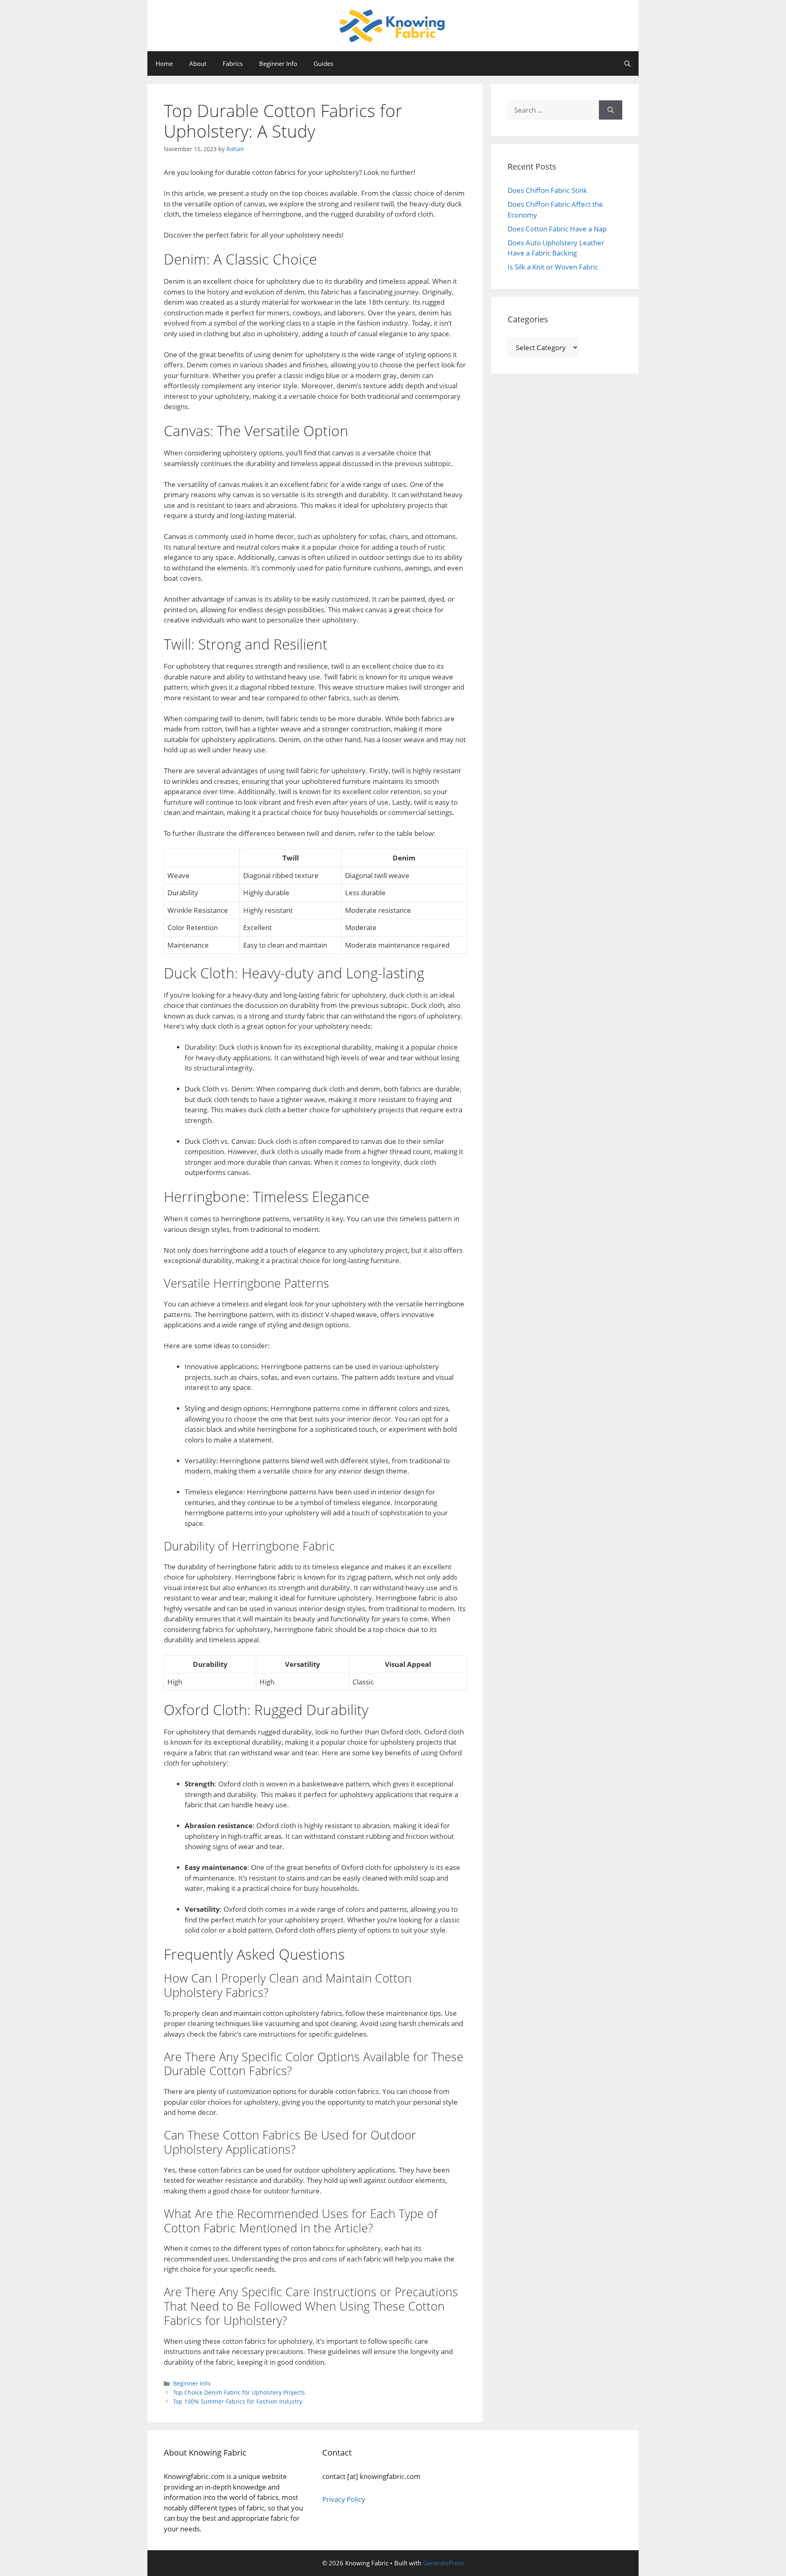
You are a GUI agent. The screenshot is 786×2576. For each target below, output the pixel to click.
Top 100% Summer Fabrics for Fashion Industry (238, 2401)
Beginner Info (278, 63)
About (198, 63)
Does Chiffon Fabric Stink (547, 190)
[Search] (611, 110)
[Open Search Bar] (627, 63)
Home (164, 63)
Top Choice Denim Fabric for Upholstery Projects (239, 2392)
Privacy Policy (344, 2499)
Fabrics (233, 63)
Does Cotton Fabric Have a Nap (557, 229)
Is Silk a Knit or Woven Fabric (553, 267)
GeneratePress (443, 2563)
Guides (323, 63)
